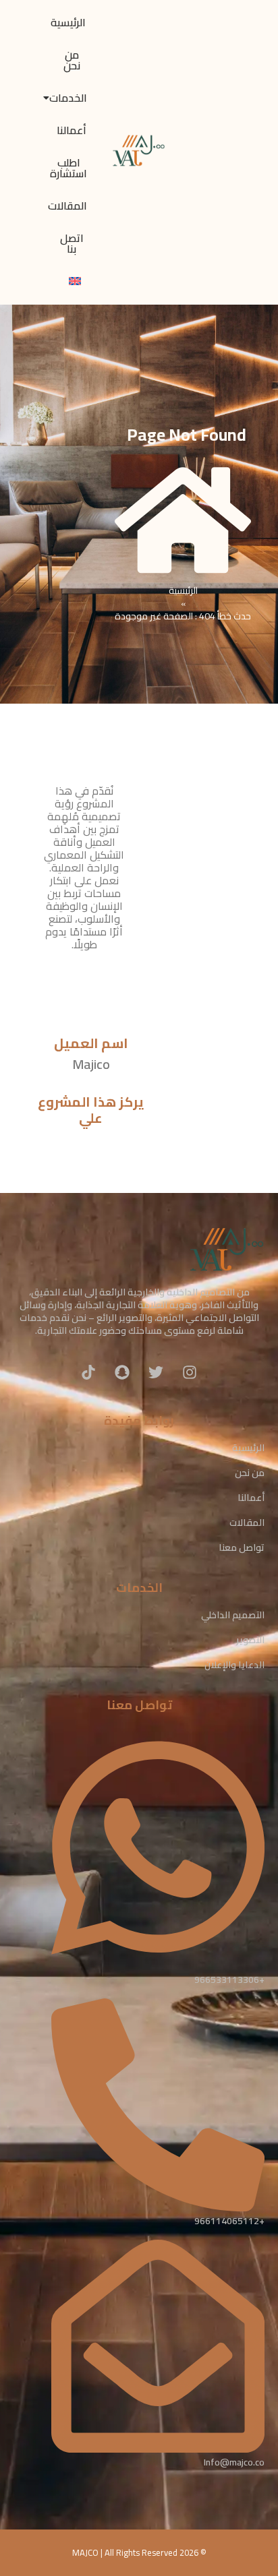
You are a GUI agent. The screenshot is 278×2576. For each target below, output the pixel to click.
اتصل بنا (72, 243)
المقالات (67, 206)
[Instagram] (190, 1372)
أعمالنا (72, 130)
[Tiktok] (88, 1372)
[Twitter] (156, 1372)
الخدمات (68, 98)
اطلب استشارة (68, 168)
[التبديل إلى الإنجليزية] (75, 282)
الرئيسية (68, 22)
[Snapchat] (122, 1372)
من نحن (72, 60)
